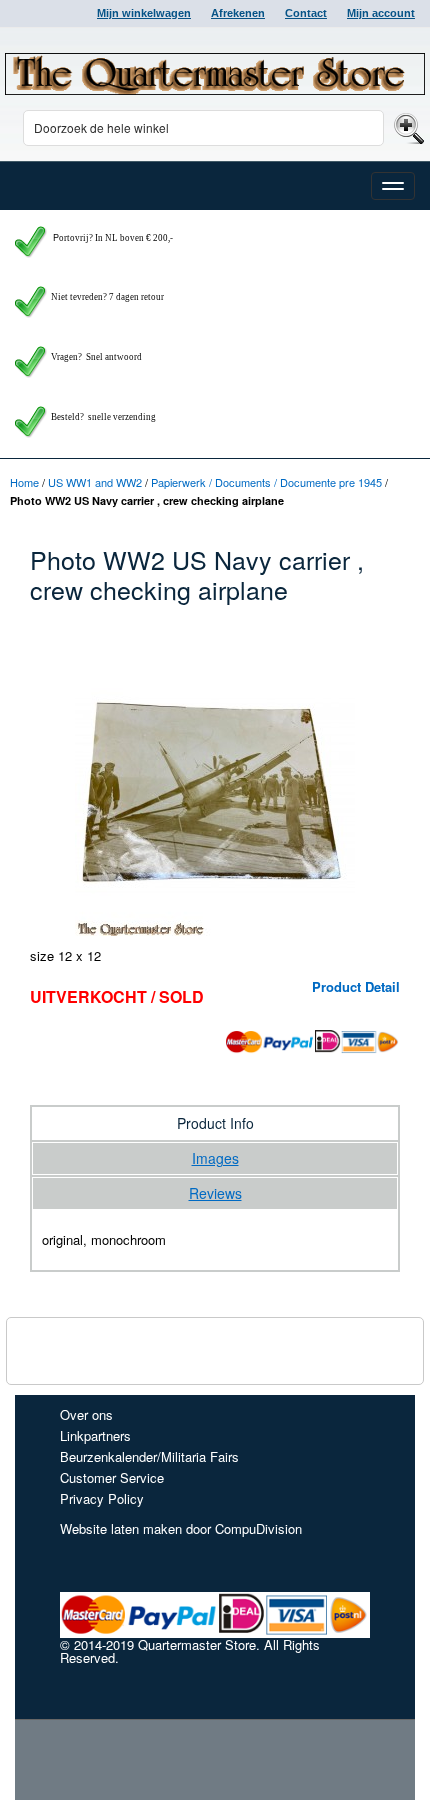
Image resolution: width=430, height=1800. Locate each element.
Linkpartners (95, 1435)
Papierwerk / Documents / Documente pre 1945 (266, 482)
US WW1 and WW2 (95, 482)
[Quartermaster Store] (215, 74)
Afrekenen (238, 13)
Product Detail (356, 986)
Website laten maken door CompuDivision (181, 1528)
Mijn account (381, 13)
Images (215, 1158)
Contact (306, 13)
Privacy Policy (102, 1498)
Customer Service (112, 1477)
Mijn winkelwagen (144, 13)
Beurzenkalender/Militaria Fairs (149, 1456)
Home (24, 482)
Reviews (215, 1193)
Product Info (215, 1123)
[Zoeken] (406, 127)
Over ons (86, 1414)
